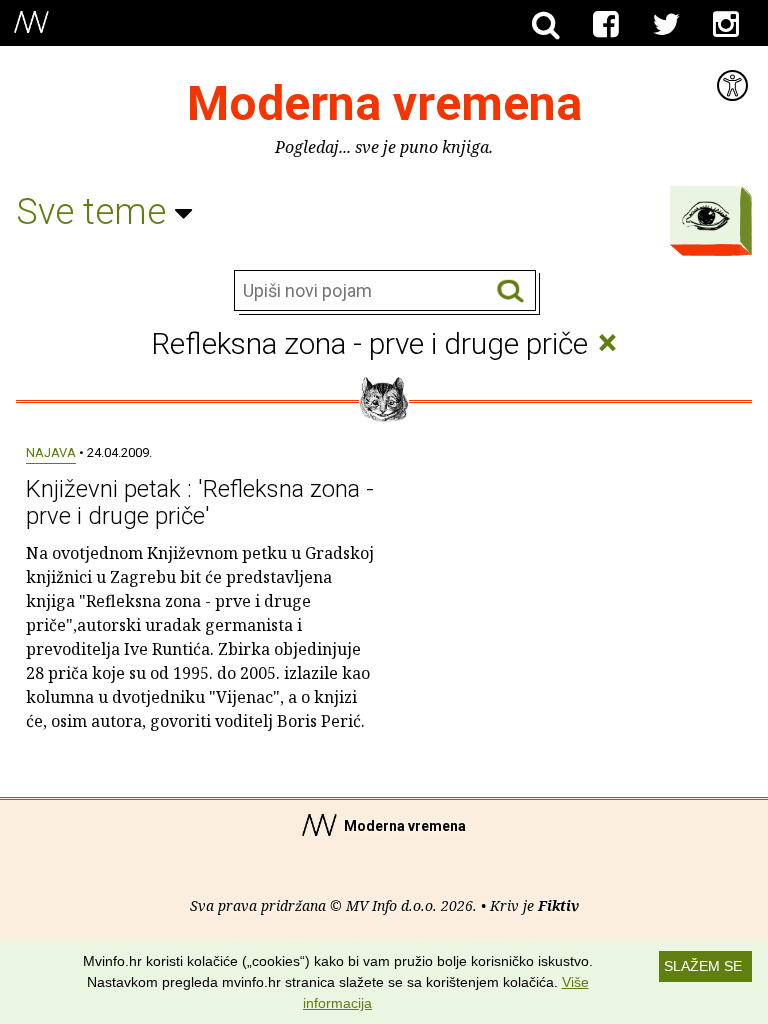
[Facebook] (606, 25)
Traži (510, 291)
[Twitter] (666, 25)
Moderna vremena (384, 103)
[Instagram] (726, 25)
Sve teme (95, 212)
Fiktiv (558, 905)
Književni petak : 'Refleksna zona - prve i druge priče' (200, 502)
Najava (51, 452)
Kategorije (706, 216)
